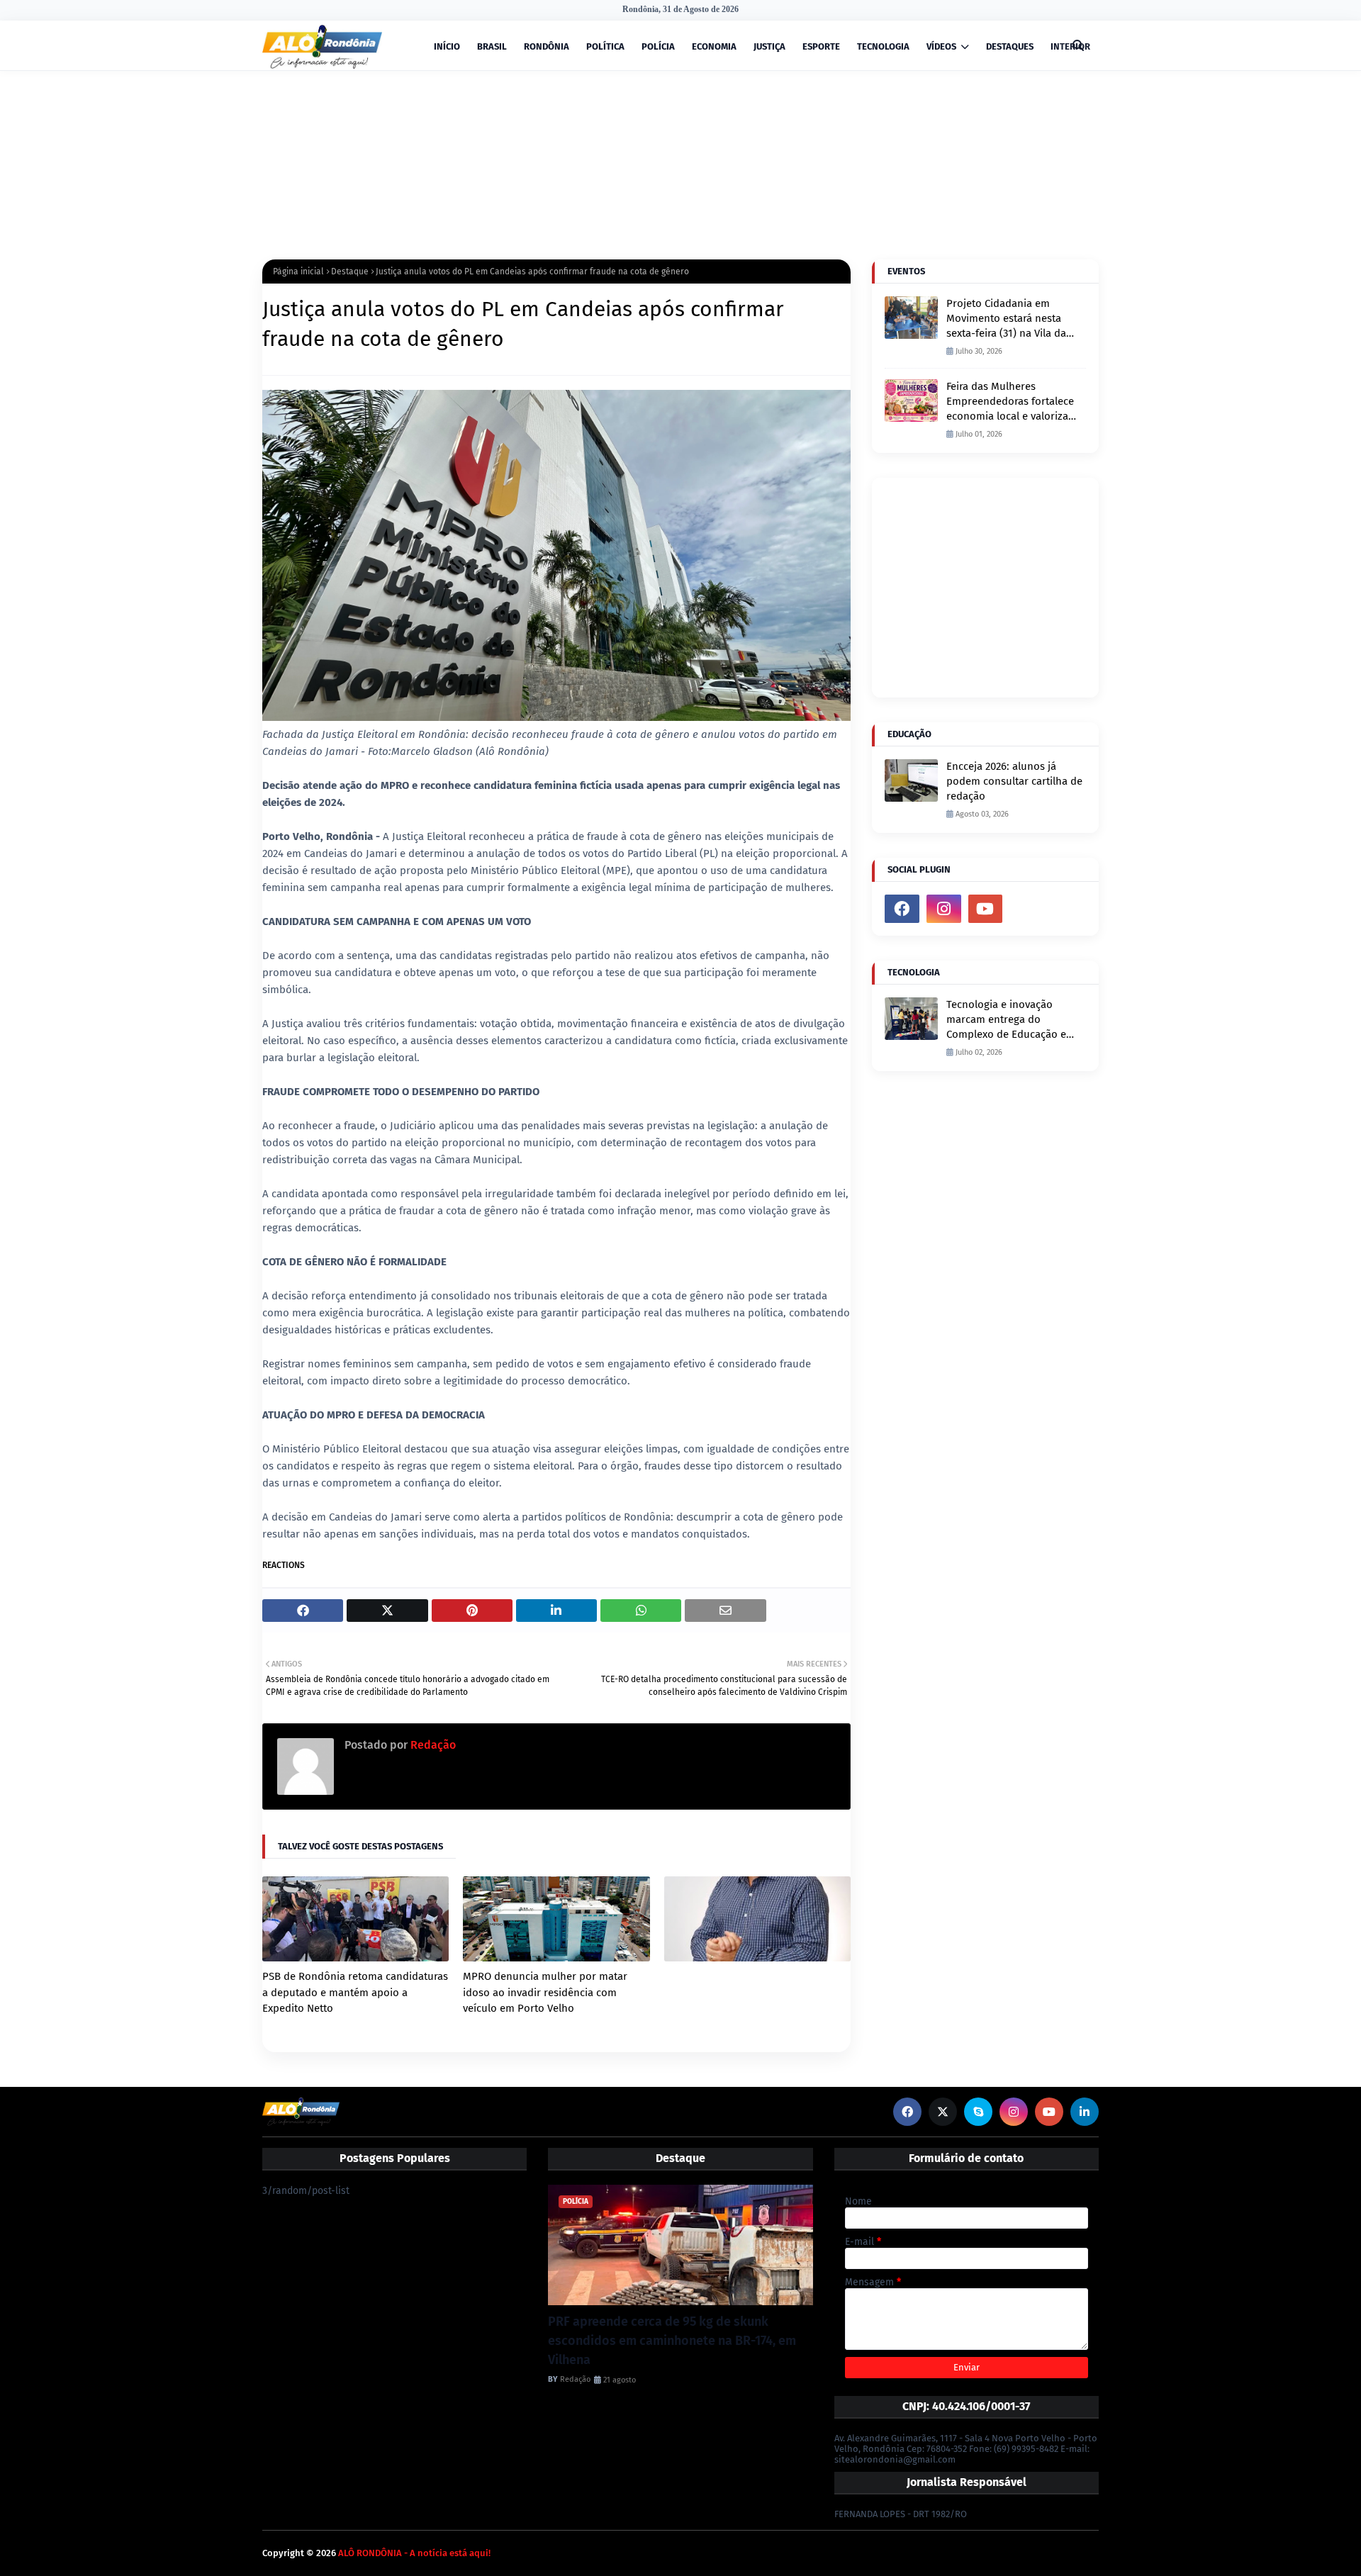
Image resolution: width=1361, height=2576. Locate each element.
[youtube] (986, 909)
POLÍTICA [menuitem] (605, 46)
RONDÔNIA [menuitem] (547, 46)
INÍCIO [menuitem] (447, 46)
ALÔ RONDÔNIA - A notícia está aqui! (414, 2553)
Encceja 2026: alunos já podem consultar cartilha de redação (1014, 781)
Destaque (350, 271)
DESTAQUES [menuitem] (1010, 46)
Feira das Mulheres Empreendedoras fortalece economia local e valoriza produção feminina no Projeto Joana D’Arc (1010, 402)
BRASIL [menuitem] (492, 46)
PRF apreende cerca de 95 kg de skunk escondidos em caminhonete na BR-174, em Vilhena (672, 2341)
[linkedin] (1085, 2112)
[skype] (978, 2112)
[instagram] (944, 909)
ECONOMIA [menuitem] (714, 46)
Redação (432, 1745)
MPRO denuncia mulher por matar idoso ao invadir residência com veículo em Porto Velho (545, 1992)
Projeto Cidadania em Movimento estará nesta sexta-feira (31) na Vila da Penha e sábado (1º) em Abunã (1006, 319)
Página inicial (298, 271)
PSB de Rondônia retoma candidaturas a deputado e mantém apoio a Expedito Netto (355, 1992)
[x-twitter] (943, 2112)
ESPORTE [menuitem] (821, 46)
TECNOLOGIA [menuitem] (883, 46)
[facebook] (902, 909)
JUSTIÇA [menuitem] (769, 46)
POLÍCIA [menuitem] (658, 46)
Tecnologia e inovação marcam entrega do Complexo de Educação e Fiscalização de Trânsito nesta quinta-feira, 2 (1006, 1020)
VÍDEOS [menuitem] (941, 46)
